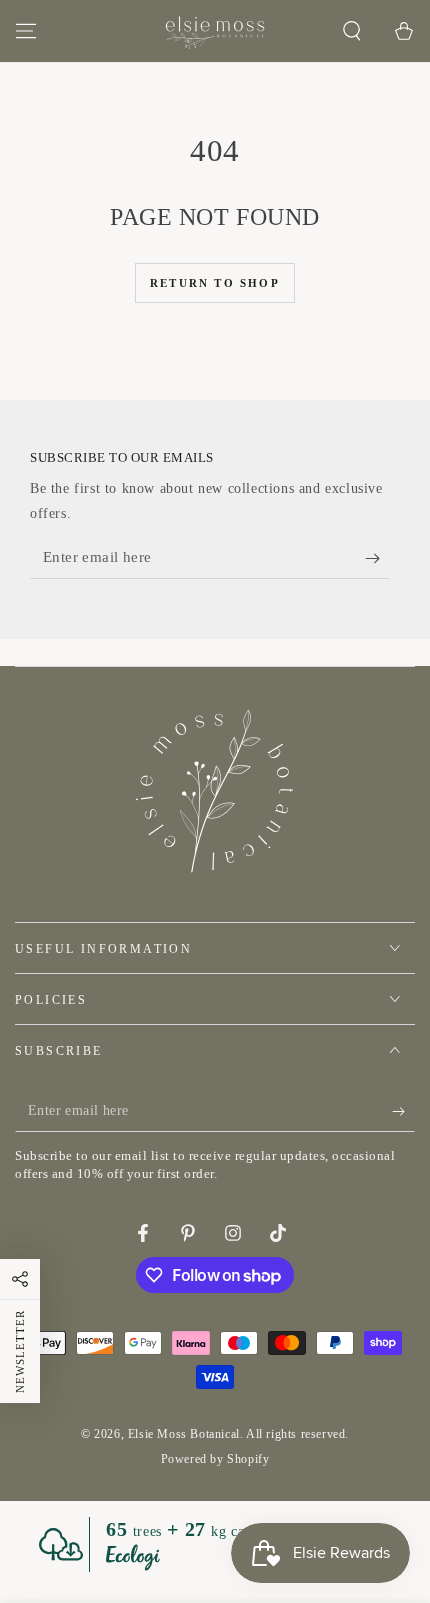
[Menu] (26, 31)
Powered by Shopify (215, 1459)
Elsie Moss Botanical (184, 1434)
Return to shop (215, 283)
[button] (352, 31)
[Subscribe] (377, 559)
